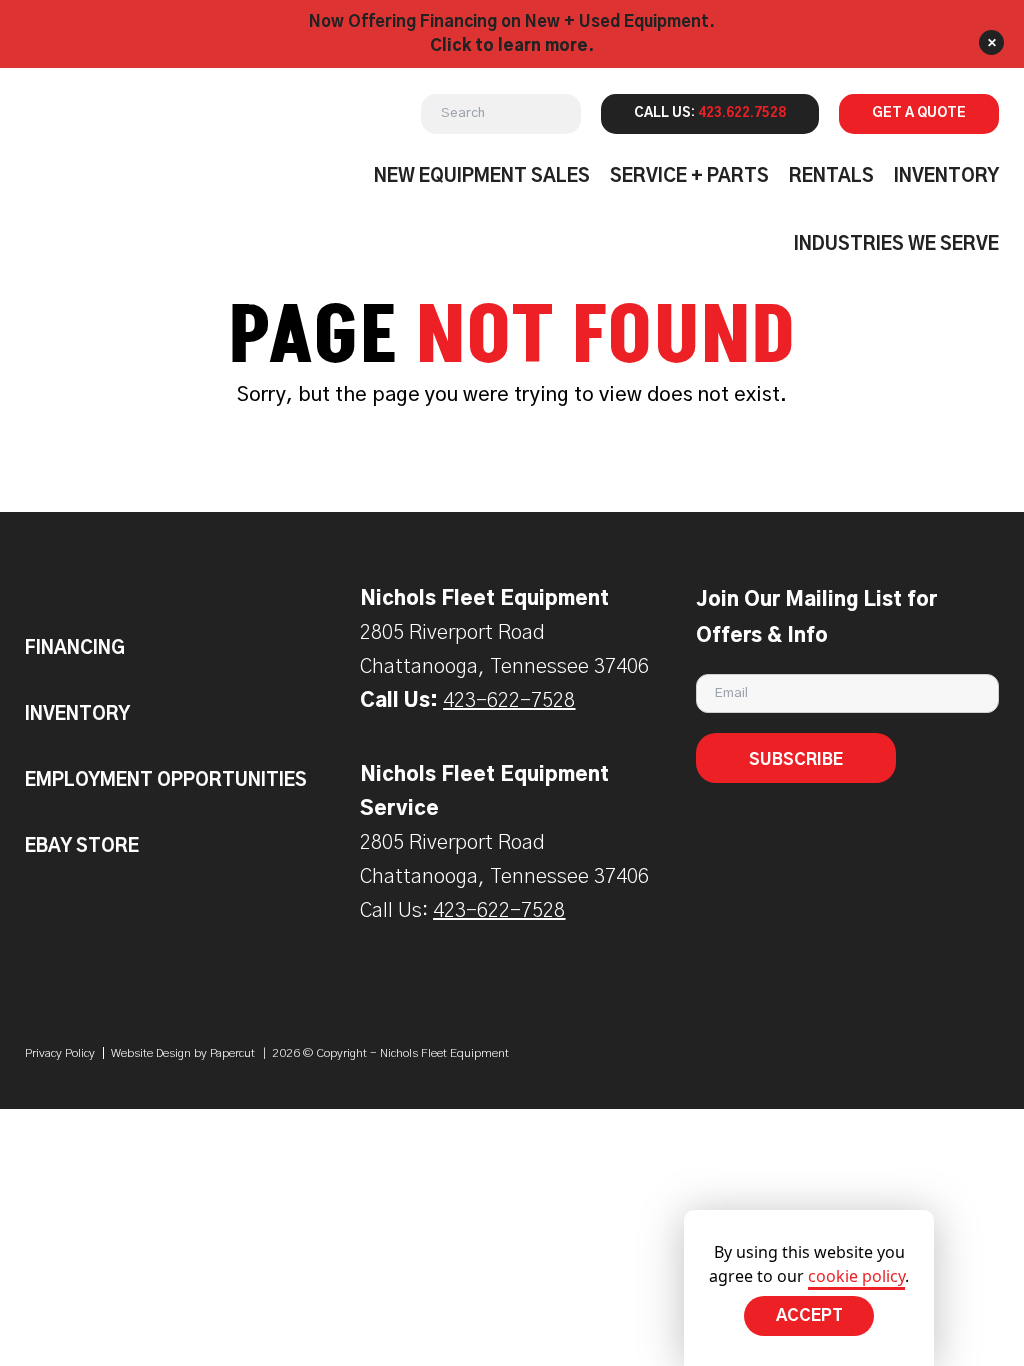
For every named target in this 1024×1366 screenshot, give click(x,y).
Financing (75, 649)
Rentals (831, 177)
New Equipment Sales (482, 177)
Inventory (946, 177)
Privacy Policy (60, 1053)
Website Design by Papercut (183, 1053)
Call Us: (710, 113)
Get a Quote (919, 113)
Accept (809, 1316)
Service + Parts (689, 177)
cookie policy (856, 1276)
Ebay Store (82, 847)
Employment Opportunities (166, 781)
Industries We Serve (896, 245)
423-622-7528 (509, 701)
